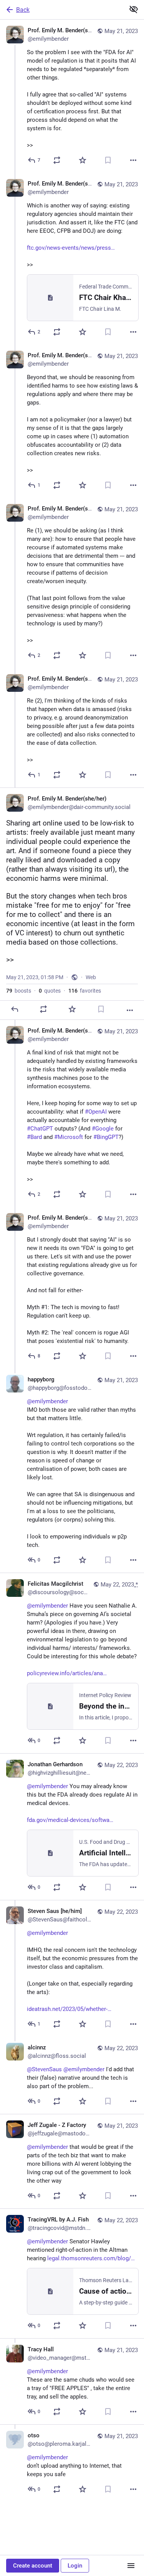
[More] (133, 160)
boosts (19, 991)
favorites (85, 991)
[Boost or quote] (57, 160)
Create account (33, 2566)
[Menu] (131, 2566)
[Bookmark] (108, 160)
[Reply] (15, 1009)
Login (75, 2566)
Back (23, 10)
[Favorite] (83, 160)
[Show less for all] (134, 9)
